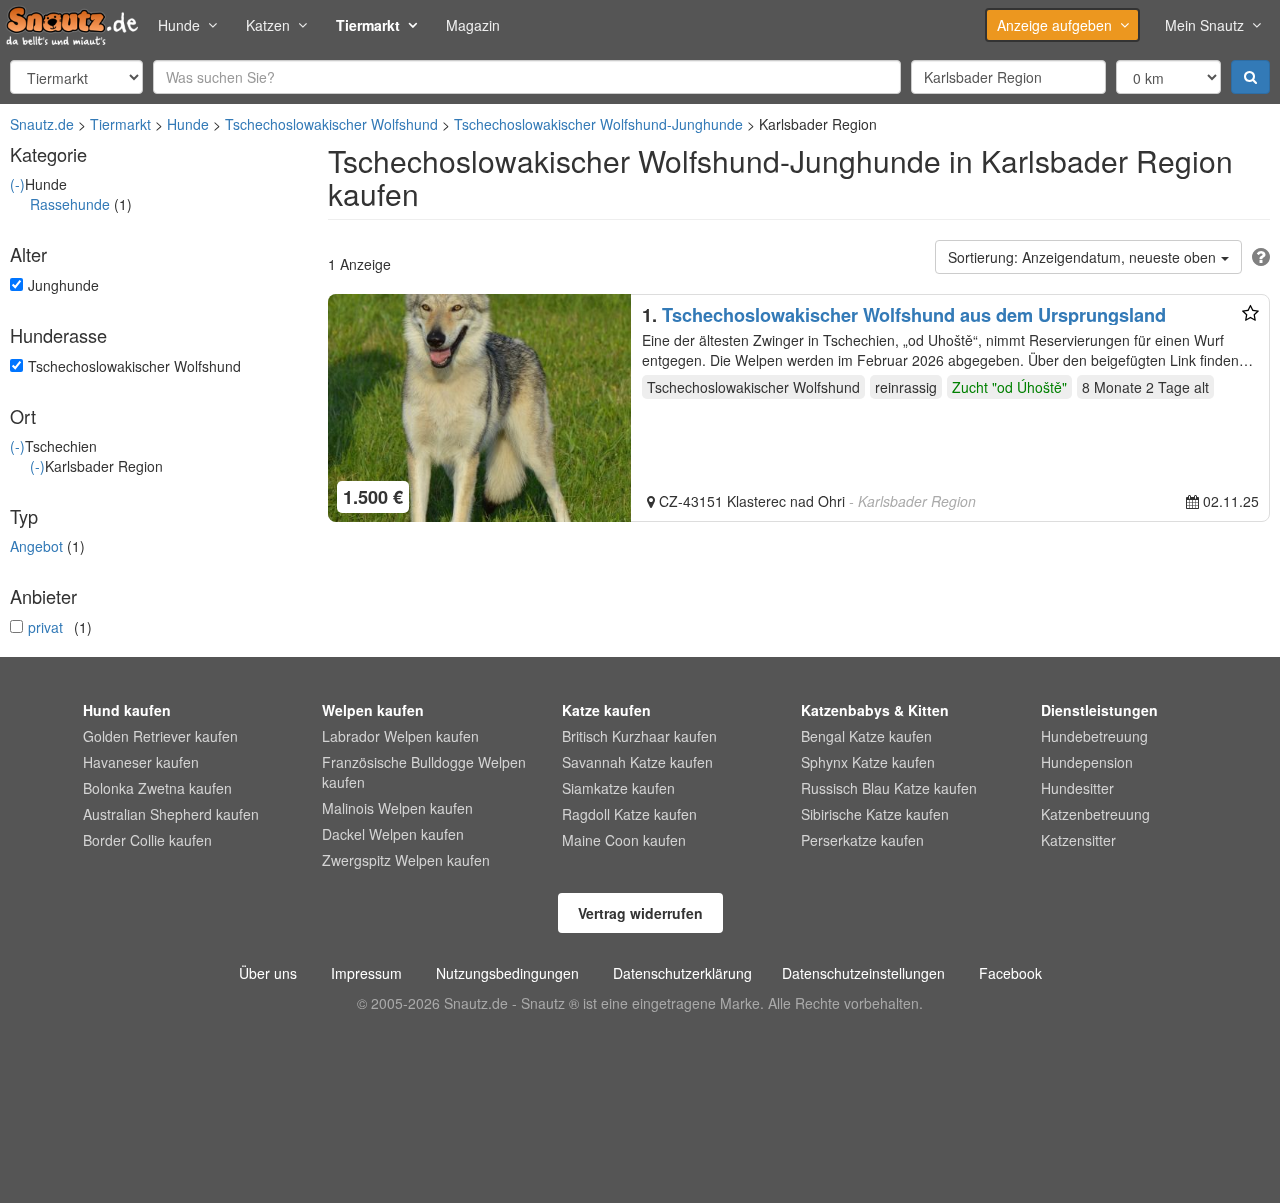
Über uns (268, 973)
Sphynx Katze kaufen (868, 762)
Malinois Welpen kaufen (397, 808)
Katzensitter (1078, 840)
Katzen (268, 25)
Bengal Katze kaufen (866, 736)
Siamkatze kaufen (618, 788)
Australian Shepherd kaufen (171, 814)
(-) (17, 184)
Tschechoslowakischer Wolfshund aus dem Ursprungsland (914, 315)
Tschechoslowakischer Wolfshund (331, 124)
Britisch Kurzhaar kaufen (639, 736)
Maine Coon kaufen (624, 840)
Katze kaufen (606, 710)
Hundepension (1087, 762)
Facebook (1010, 973)
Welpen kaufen (373, 710)
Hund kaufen (127, 710)
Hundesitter (1077, 788)
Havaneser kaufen (141, 762)
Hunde (179, 25)
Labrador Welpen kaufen (400, 736)
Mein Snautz (1204, 25)
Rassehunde (70, 204)
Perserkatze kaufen (862, 840)
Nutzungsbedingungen (507, 973)
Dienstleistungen (1099, 710)
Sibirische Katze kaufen (875, 814)
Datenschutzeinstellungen (863, 973)
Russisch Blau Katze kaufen (889, 788)
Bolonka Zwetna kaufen (157, 788)
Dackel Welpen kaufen (393, 834)
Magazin (473, 25)
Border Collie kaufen (147, 840)
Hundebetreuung (1094, 736)
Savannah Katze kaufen (637, 762)
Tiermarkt (368, 25)
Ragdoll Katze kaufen (629, 814)
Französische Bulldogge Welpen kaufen (424, 772)
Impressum (366, 973)
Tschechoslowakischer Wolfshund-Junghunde (598, 124)
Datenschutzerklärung (682, 973)
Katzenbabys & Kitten (875, 710)
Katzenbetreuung (1095, 814)
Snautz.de (42, 124)
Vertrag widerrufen (640, 913)
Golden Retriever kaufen (160, 736)
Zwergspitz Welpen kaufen (406, 860)
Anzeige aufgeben (1054, 25)
